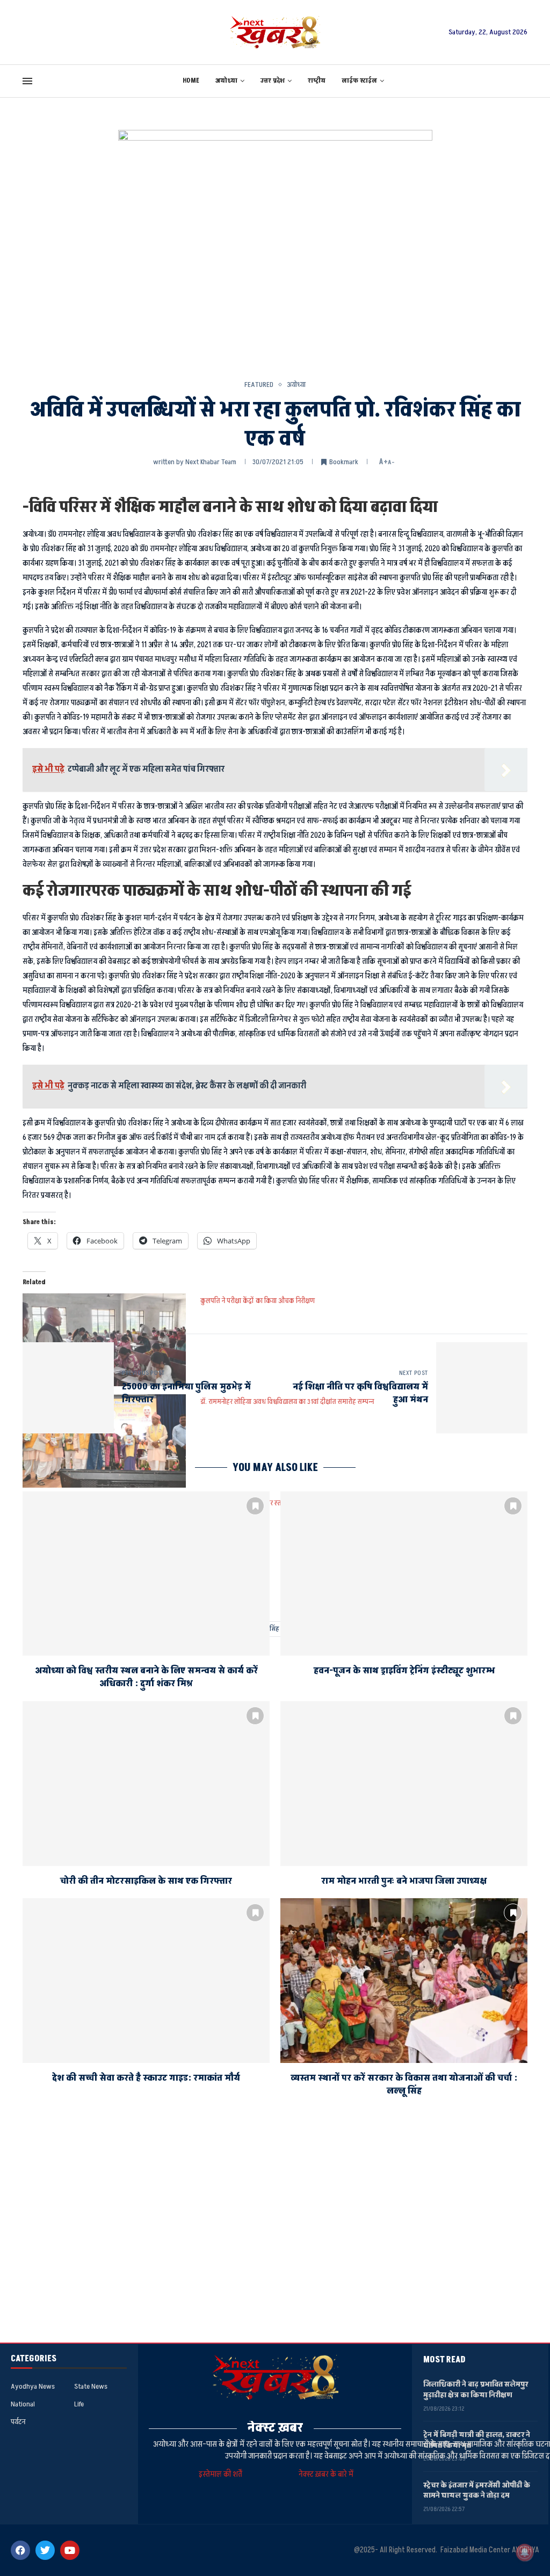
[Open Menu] (27, 81)
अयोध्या (226, 81)
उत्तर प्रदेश (273, 81)
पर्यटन (18, 2422)
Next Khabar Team (211, 462)
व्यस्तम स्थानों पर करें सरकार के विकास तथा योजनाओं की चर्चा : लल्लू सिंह (404, 2084)
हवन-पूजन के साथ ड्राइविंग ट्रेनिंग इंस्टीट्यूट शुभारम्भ (404, 1671)
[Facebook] (20, 2550)
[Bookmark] (255, 1506)
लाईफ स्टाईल (359, 81)
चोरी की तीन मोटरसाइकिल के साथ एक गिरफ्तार (146, 1881)
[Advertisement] (275, 2241)
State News (91, 2387)
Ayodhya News (33, 2387)
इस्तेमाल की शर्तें (222, 2474)
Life (79, 2404)
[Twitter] (45, 2550)
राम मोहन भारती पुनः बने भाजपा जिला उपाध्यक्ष (404, 1881)
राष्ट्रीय (317, 81)
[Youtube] (70, 2550)
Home (191, 81)
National (23, 2404)
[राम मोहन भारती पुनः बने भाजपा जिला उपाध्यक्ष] (404, 1784)
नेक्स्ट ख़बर (275, 2428)
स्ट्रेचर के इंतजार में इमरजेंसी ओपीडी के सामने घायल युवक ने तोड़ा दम (477, 2490)
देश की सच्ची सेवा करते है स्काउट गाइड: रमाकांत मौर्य (146, 2078)
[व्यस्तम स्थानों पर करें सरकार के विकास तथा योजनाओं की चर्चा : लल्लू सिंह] (404, 1981)
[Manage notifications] (525, 2552)
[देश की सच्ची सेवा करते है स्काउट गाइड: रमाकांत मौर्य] (146, 1981)
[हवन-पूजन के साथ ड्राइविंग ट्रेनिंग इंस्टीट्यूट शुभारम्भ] (404, 1574)
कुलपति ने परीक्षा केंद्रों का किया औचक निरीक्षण (258, 1301)
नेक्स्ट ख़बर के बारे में (326, 2474)
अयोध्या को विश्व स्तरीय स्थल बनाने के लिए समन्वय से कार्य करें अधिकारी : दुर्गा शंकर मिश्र (146, 1677)
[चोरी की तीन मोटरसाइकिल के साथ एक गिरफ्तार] (146, 1784)
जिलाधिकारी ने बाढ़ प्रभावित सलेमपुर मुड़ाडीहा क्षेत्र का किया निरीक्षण (476, 2390)
